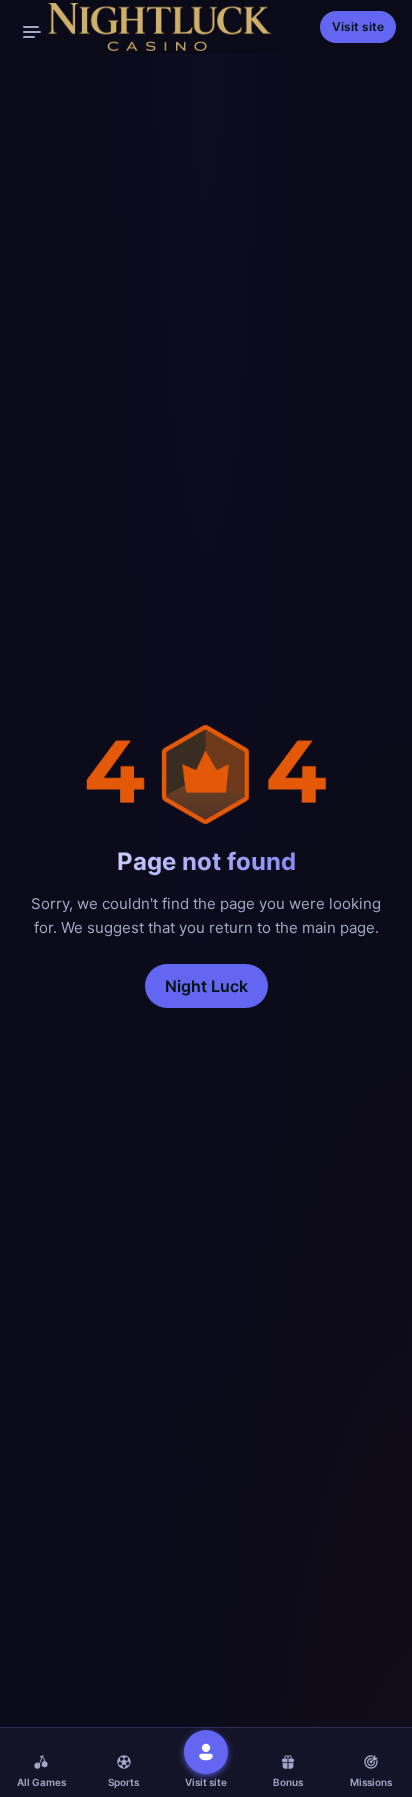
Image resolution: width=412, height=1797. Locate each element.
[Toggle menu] (32, 32)
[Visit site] (206, 1752)
